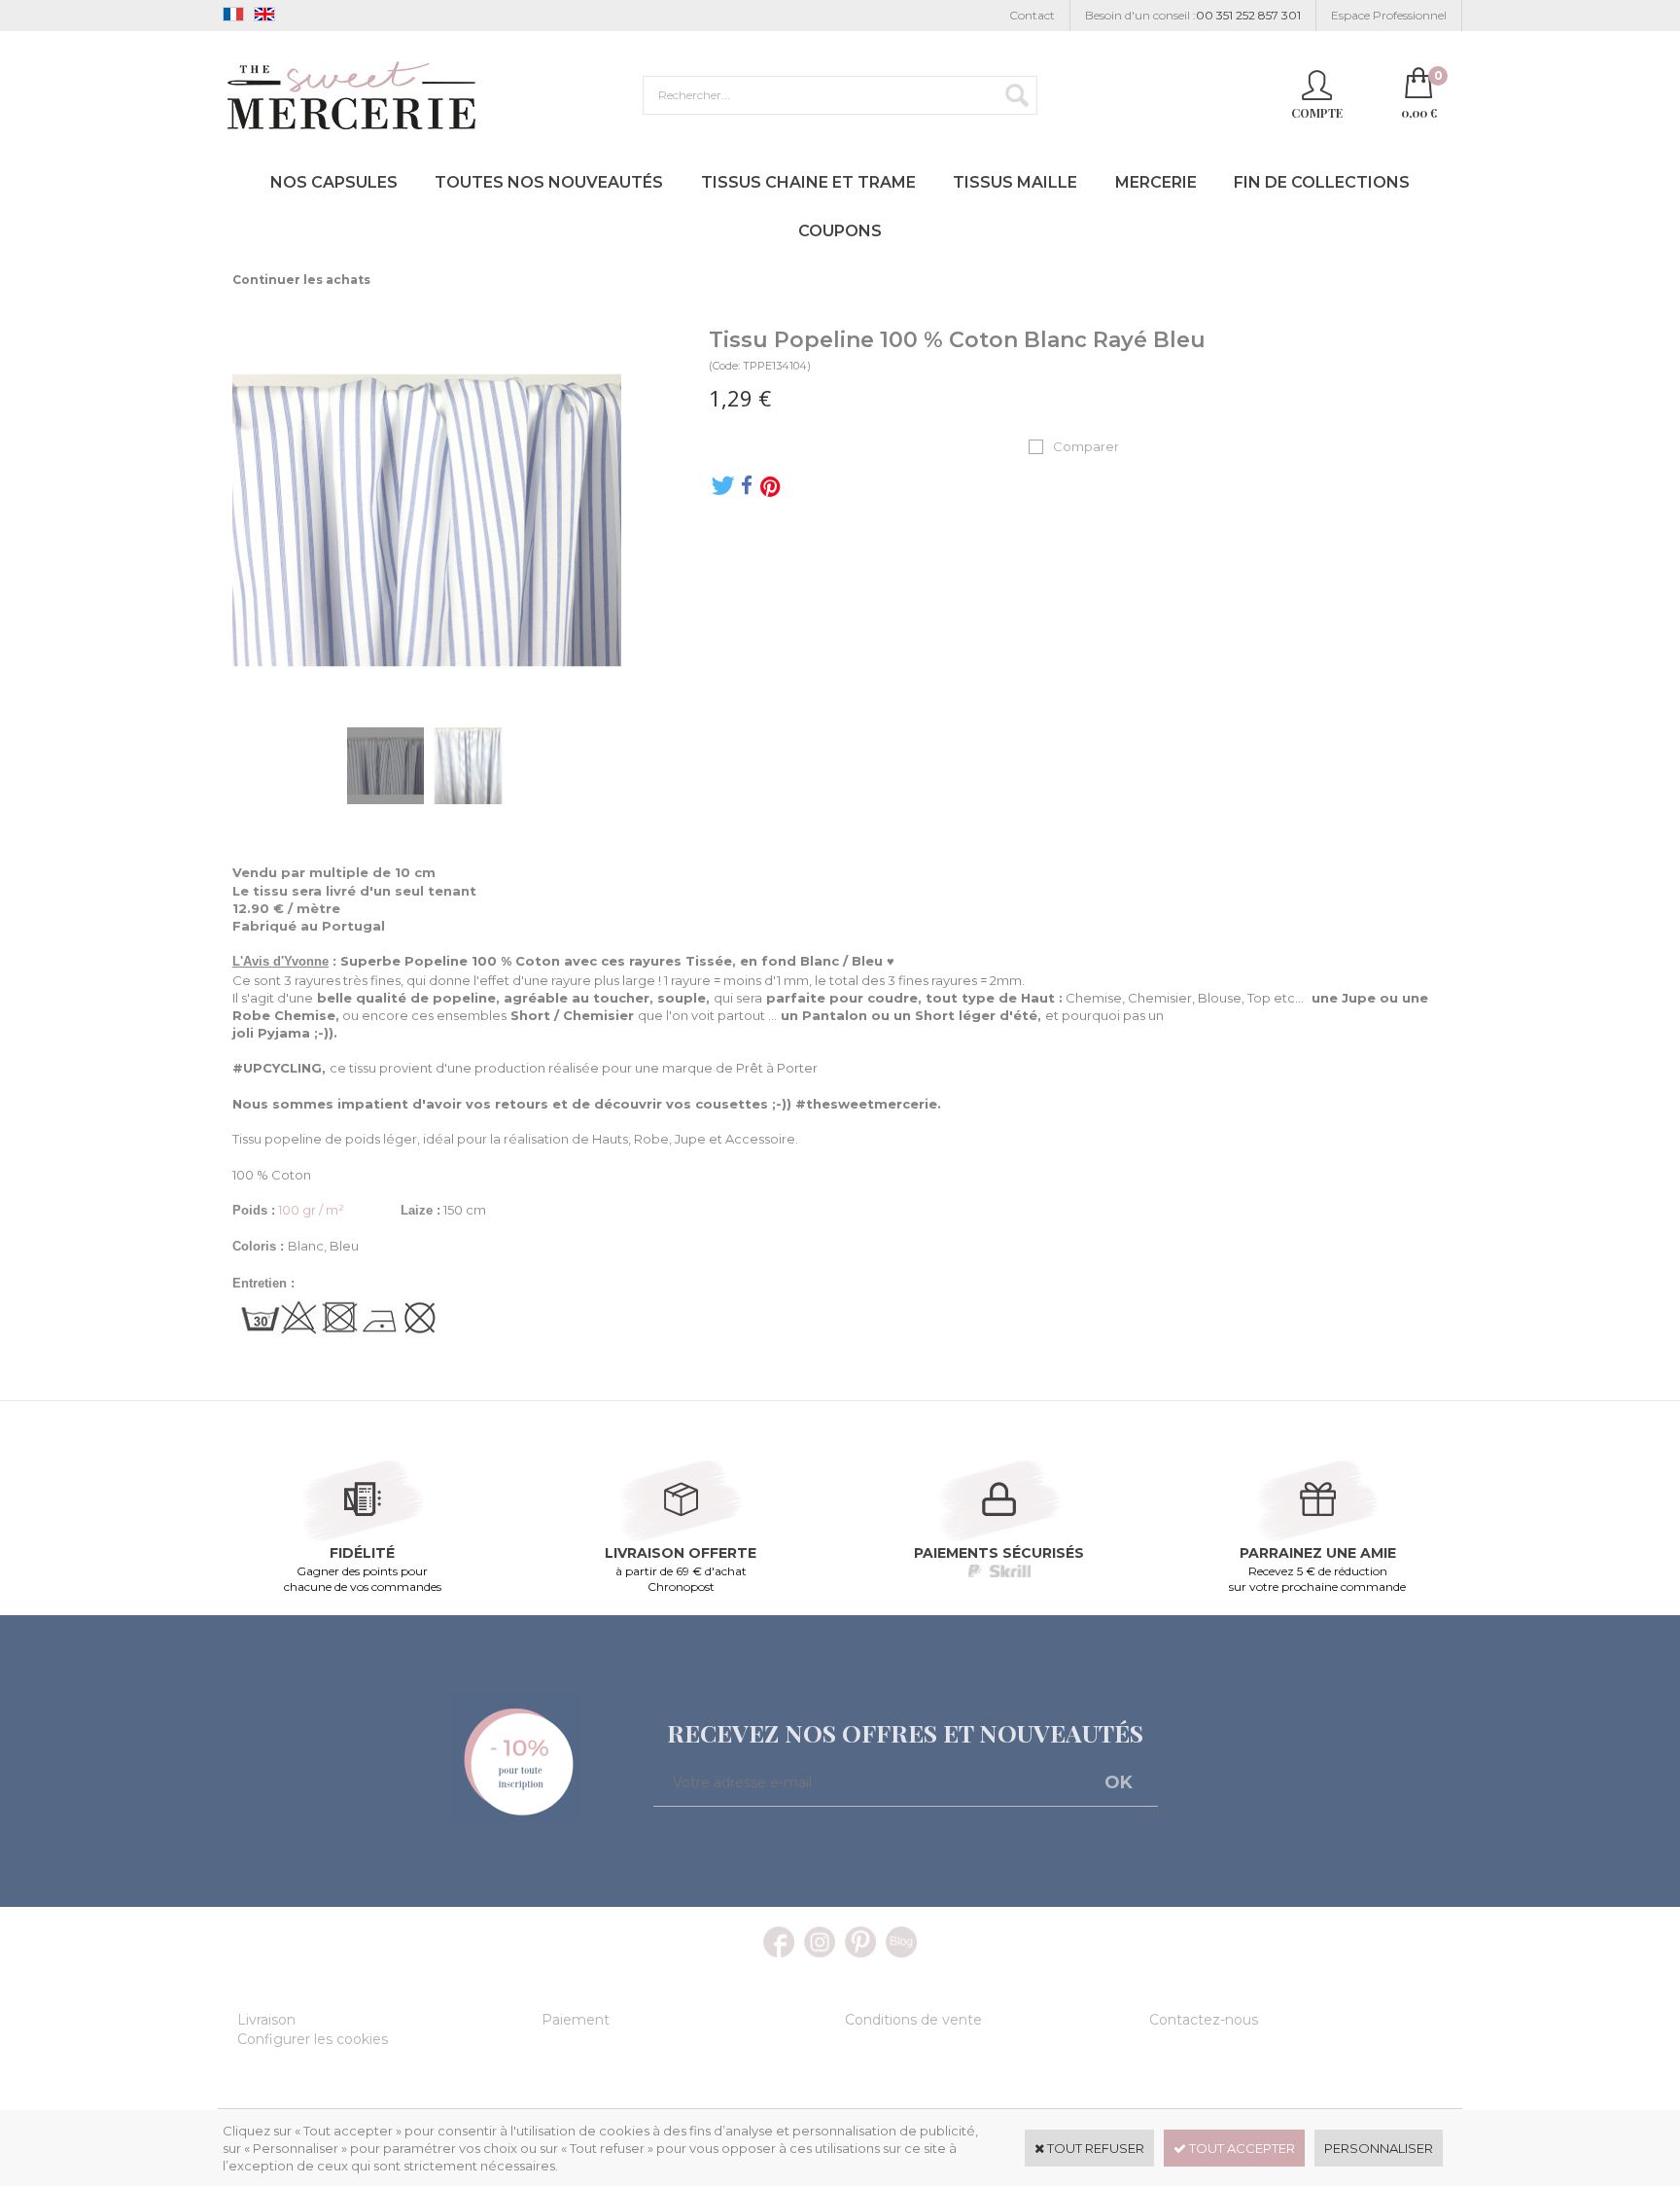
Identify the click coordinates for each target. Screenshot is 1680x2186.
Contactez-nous (1204, 2020)
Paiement (576, 2020)
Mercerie (1156, 182)
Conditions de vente (913, 2020)
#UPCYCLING (277, 1068)
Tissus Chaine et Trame (808, 182)
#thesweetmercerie (866, 1104)
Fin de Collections (1322, 182)
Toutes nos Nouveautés (549, 182)
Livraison (266, 2020)
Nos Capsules (334, 182)
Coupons (840, 231)
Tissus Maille (1015, 182)
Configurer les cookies (313, 2039)
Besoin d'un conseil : (1193, 15)
